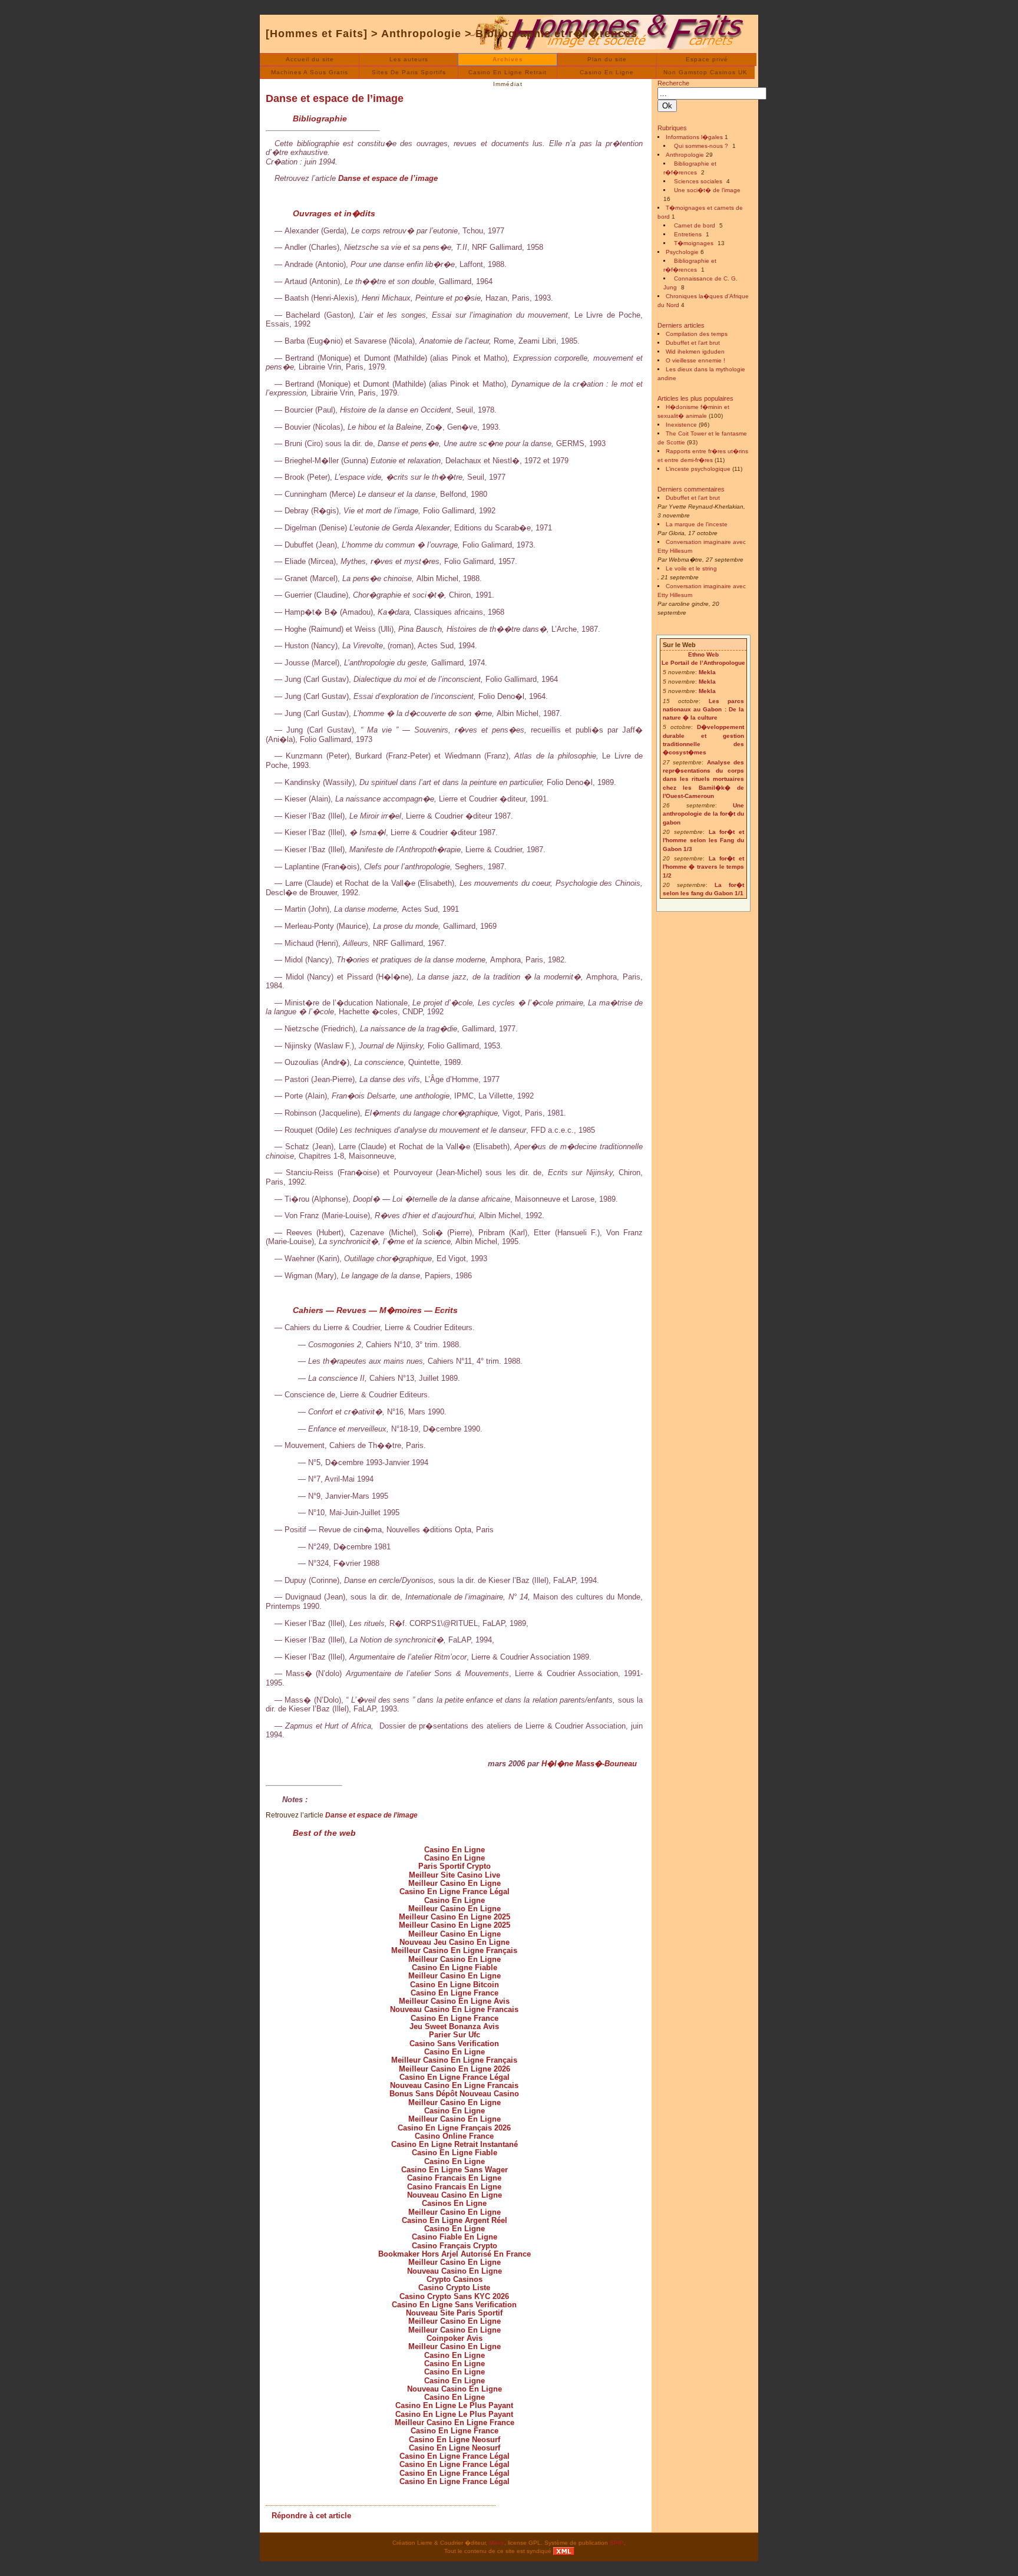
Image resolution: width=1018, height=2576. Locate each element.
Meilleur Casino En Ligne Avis (454, 2001)
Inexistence (681, 425)
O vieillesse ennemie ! (695, 360)
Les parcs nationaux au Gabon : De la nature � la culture (703, 710)
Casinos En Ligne (454, 2203)
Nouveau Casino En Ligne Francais (454, 2009)
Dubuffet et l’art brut (693, 343)
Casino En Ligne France (455, 1993)
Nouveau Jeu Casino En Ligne (455, 1942)
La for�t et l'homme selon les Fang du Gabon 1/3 (703, 840)
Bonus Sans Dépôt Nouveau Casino (454, 2094)
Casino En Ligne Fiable (455, 1968)
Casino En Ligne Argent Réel (455, 2220)
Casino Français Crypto (455, 2246)
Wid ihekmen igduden (695, 352)
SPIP (617, 2543)
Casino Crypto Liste (454, 2288)
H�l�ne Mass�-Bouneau (589, 1764)
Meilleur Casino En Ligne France (455, 2422)
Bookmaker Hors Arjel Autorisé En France (455, 2254)
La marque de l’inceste (697, 524)
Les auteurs (409, 59)
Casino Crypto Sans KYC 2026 (454, 2296)
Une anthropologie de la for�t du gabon (703, 814)
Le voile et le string (691, 568)
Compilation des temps (697, 334)
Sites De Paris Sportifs (409, 72)
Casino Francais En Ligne (454, 2178)
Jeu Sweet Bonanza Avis (454, 2026)
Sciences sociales (698, 181)
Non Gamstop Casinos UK (705, 72)
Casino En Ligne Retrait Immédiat (508, 74)
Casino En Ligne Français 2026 (454, 2128)
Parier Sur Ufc (455, 2035)
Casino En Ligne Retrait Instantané (455, 2144)
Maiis (497, 2543)
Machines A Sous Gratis (310, 72)
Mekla (707, 672)
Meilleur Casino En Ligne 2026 (455, 2069)
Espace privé (707, 59)
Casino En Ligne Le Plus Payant (454, 2405)
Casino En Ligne (607, 72)
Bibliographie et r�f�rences (556, 34)
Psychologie (682, 252)
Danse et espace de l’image (335, 98)
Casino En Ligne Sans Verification (454, 2305)
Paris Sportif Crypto (455, 1866)
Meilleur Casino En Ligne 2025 (455, 1917)
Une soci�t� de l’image (707, 190)
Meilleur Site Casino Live (455, 1875)
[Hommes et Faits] (317, 34)
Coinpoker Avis (455, 2338)
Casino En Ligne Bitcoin (455, 1985)
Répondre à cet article (311, 2516)
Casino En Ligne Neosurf (455, 2440)
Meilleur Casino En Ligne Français (454, 1950)
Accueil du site (310, 59)
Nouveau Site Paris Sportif (454, 2313)
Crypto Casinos (455, 2279)
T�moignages (694, 243)
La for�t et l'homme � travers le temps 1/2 (703, 867)
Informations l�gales (694, 137)
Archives (508, 59)
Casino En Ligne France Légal (455, 1891)
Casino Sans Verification (454, 2044)
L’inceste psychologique (698, 469)
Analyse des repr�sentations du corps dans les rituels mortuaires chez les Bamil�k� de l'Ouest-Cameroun (703, 779)
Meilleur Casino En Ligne (455, 1883)
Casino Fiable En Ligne (455, 2237)
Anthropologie (421, 34)
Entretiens (688, 234)
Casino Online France (454, 2136)
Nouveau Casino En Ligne (455, 2195)
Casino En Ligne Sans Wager (455, 2170)
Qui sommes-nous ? (701, 146)
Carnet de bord (695, 225)
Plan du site (607, 59)
